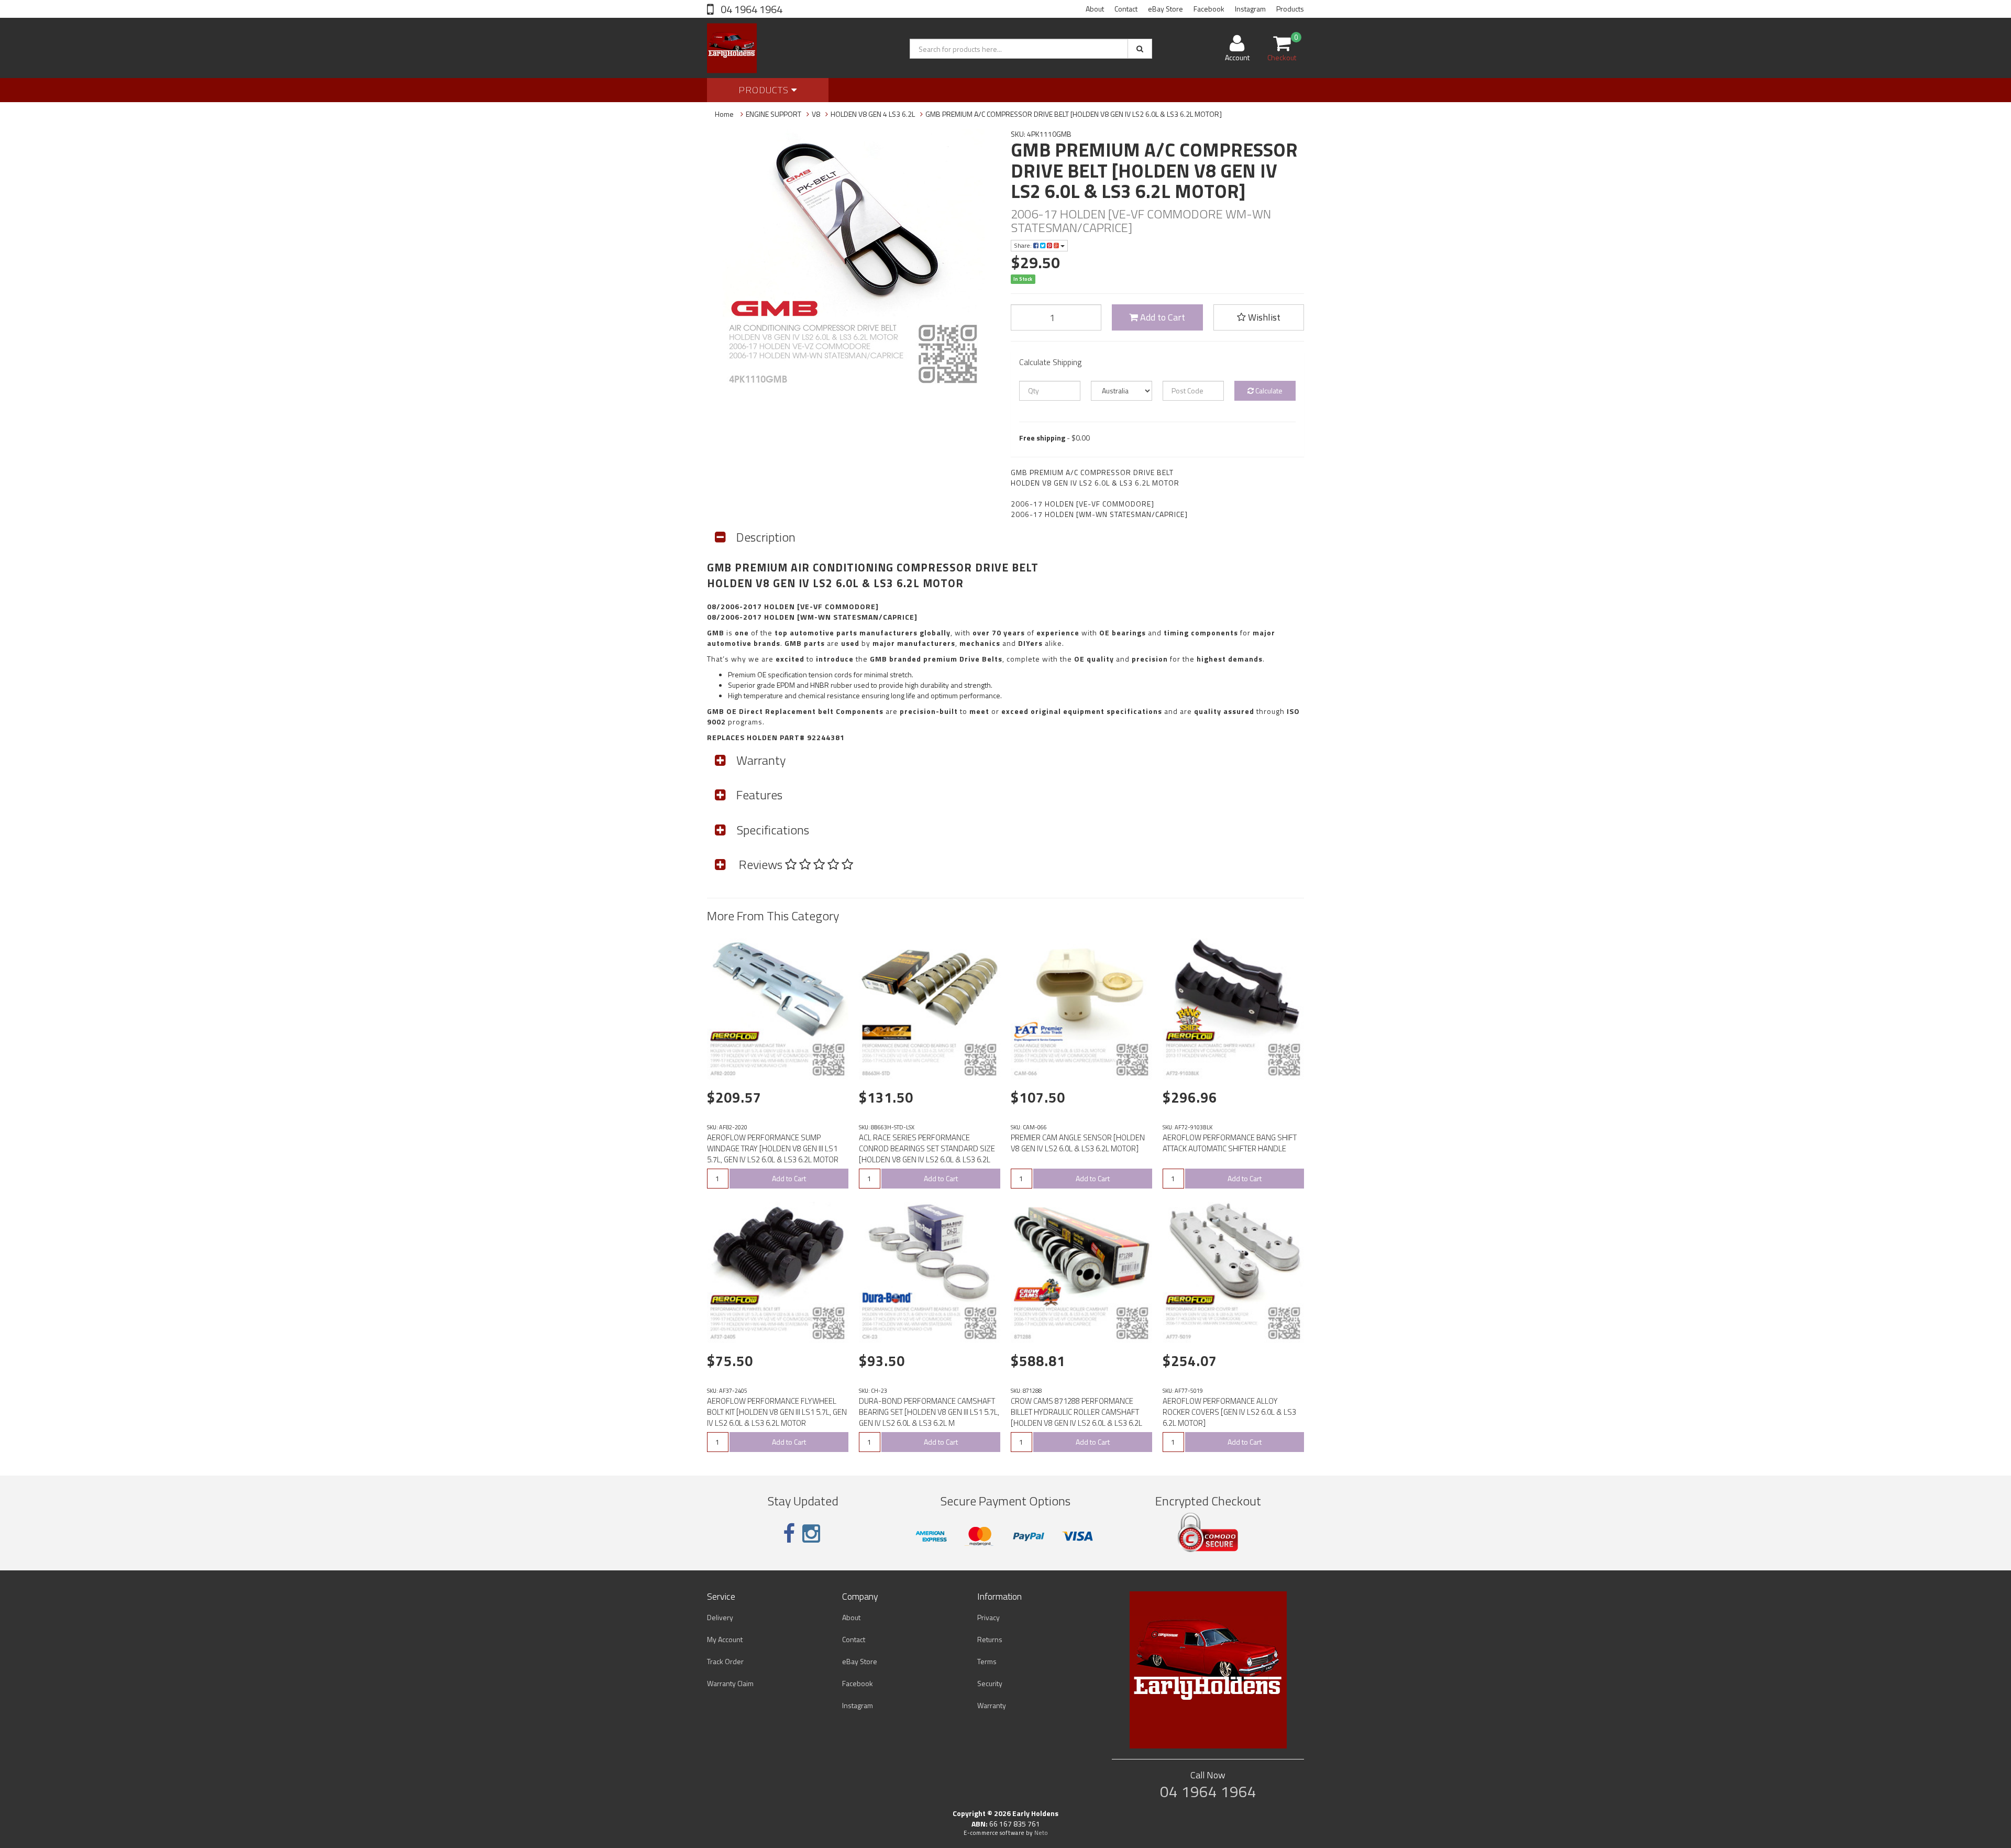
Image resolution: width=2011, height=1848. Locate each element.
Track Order (725, 1661)
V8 (816, 114)
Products (1290, 9)
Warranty (992, 1705)
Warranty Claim (730, 1683)
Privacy (988, 1617)
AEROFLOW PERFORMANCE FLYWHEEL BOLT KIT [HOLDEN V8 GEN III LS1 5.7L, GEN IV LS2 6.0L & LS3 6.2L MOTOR (777, 1412)
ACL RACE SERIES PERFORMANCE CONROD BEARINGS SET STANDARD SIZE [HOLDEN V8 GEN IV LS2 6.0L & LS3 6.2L (927, 1148)
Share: (1024, 245)
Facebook (1209, 9)
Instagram (1250, 9)
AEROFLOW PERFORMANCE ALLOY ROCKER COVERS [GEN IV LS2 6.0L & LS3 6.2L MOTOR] (1229, 1412)
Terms (987, 1661)
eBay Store (1165, 9)
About (1095, 9)
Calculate (1268, 390)
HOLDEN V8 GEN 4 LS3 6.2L (873, 114)
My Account (725, 1639)
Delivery (720, 1617)
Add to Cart (1162, 317)
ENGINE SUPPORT (774, 114)
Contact (1126, 9)
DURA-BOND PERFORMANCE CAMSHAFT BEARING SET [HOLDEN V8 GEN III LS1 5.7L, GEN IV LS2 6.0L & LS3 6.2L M (929, 1412)
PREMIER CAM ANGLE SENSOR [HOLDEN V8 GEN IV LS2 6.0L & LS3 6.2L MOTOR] (1078, 1143)
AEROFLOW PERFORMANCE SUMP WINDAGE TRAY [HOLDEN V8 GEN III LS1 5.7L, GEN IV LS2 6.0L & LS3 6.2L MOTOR (773, 1148)
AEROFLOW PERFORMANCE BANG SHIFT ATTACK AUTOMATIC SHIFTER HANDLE (1230, 1143)
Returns (990, 1639)
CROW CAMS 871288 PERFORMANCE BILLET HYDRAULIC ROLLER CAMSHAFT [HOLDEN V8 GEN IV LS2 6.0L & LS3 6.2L (1076, 1412)
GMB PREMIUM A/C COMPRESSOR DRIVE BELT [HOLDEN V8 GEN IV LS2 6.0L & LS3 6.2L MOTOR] (1074, 114)
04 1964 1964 (750, 9)
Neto (1041, 1833)
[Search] (1140, 49)
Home (724, 114)
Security (990, 1683)
